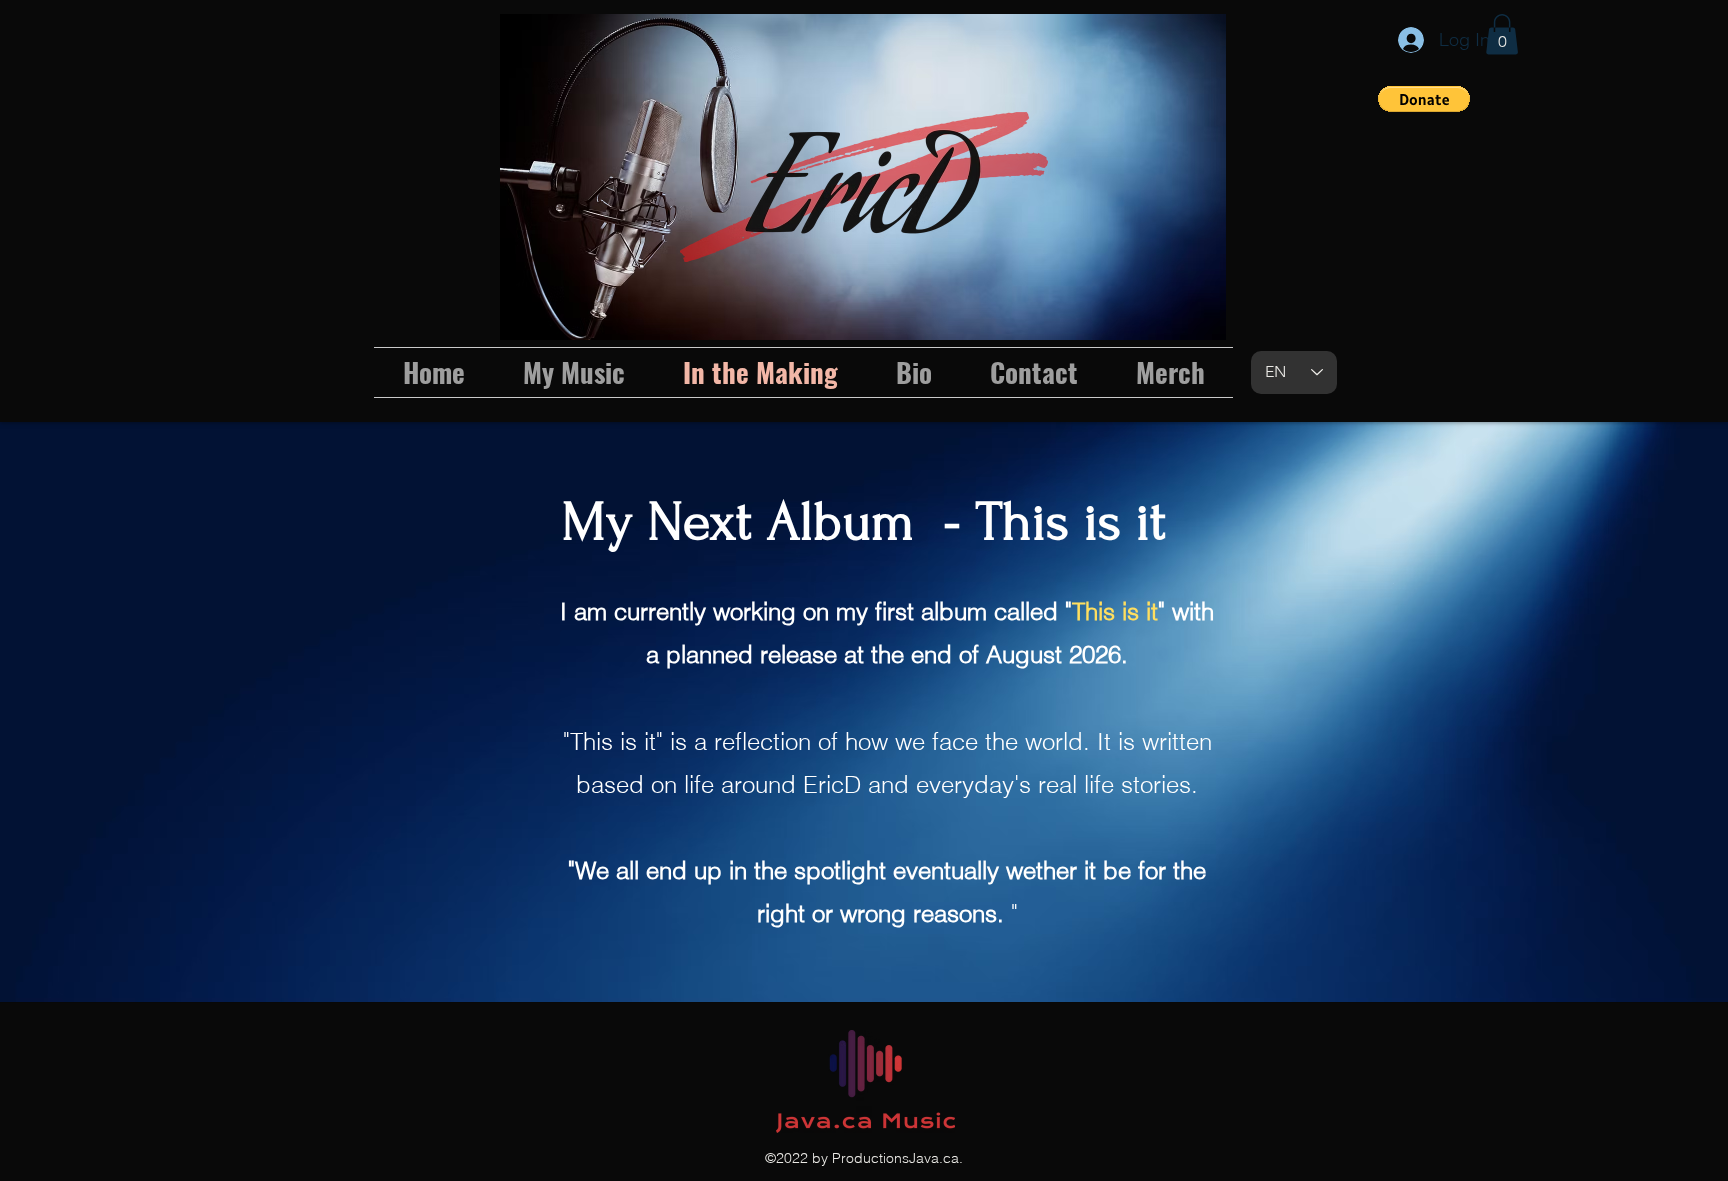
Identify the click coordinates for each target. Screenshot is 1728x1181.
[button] (1502, 34)
